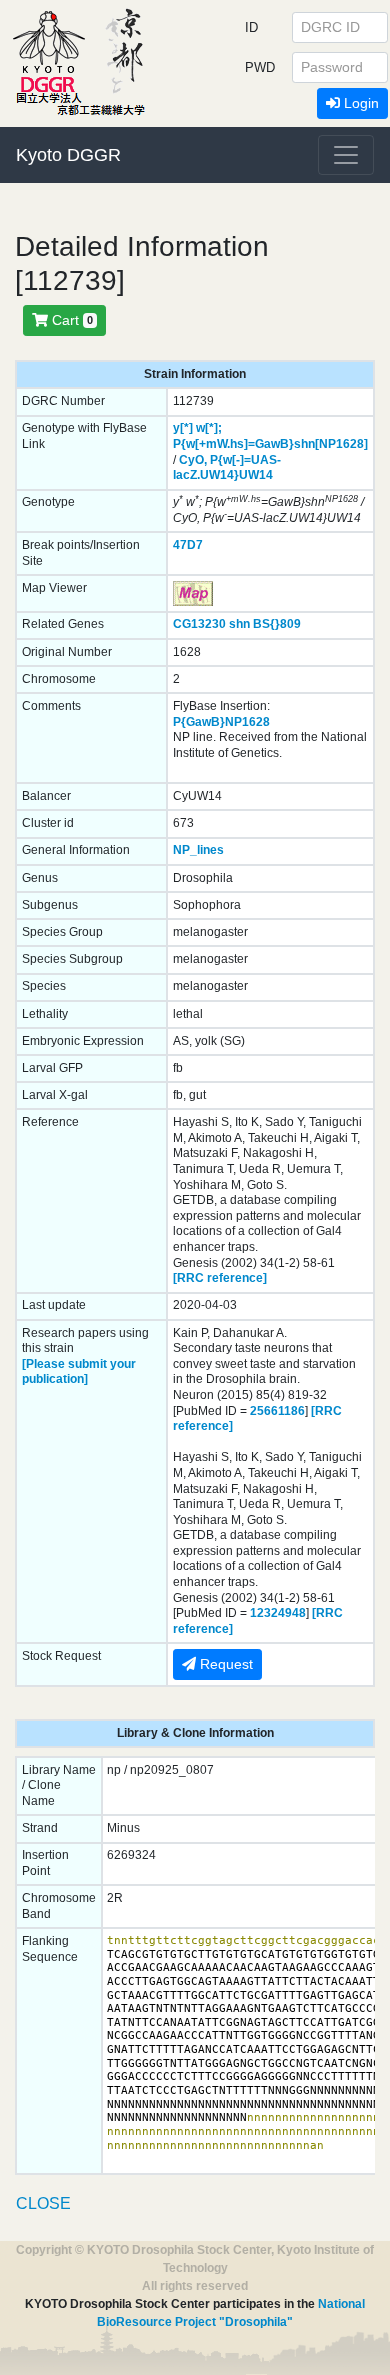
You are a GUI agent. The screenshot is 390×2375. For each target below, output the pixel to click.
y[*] (183, 428)
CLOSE (43, 2203)
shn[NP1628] (331, 444)
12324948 (278, 1613)
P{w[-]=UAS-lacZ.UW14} (227, 468)
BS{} (266, 624)
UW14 (256, 475)
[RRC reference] (220, 1278)
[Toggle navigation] (346, 155)
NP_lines (198, 850)
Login (359, 103)
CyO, (193, 460)
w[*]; (209, 428)
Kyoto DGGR (68, 155)
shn (239, 624)
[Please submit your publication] (79, 1372)
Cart (70, 320)
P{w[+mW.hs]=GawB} (233, 444)
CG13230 (199, 624)
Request (224, 1664)
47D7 (188, 545)
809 (290, 624)
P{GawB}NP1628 (221, 722)
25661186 (277, 1411)
